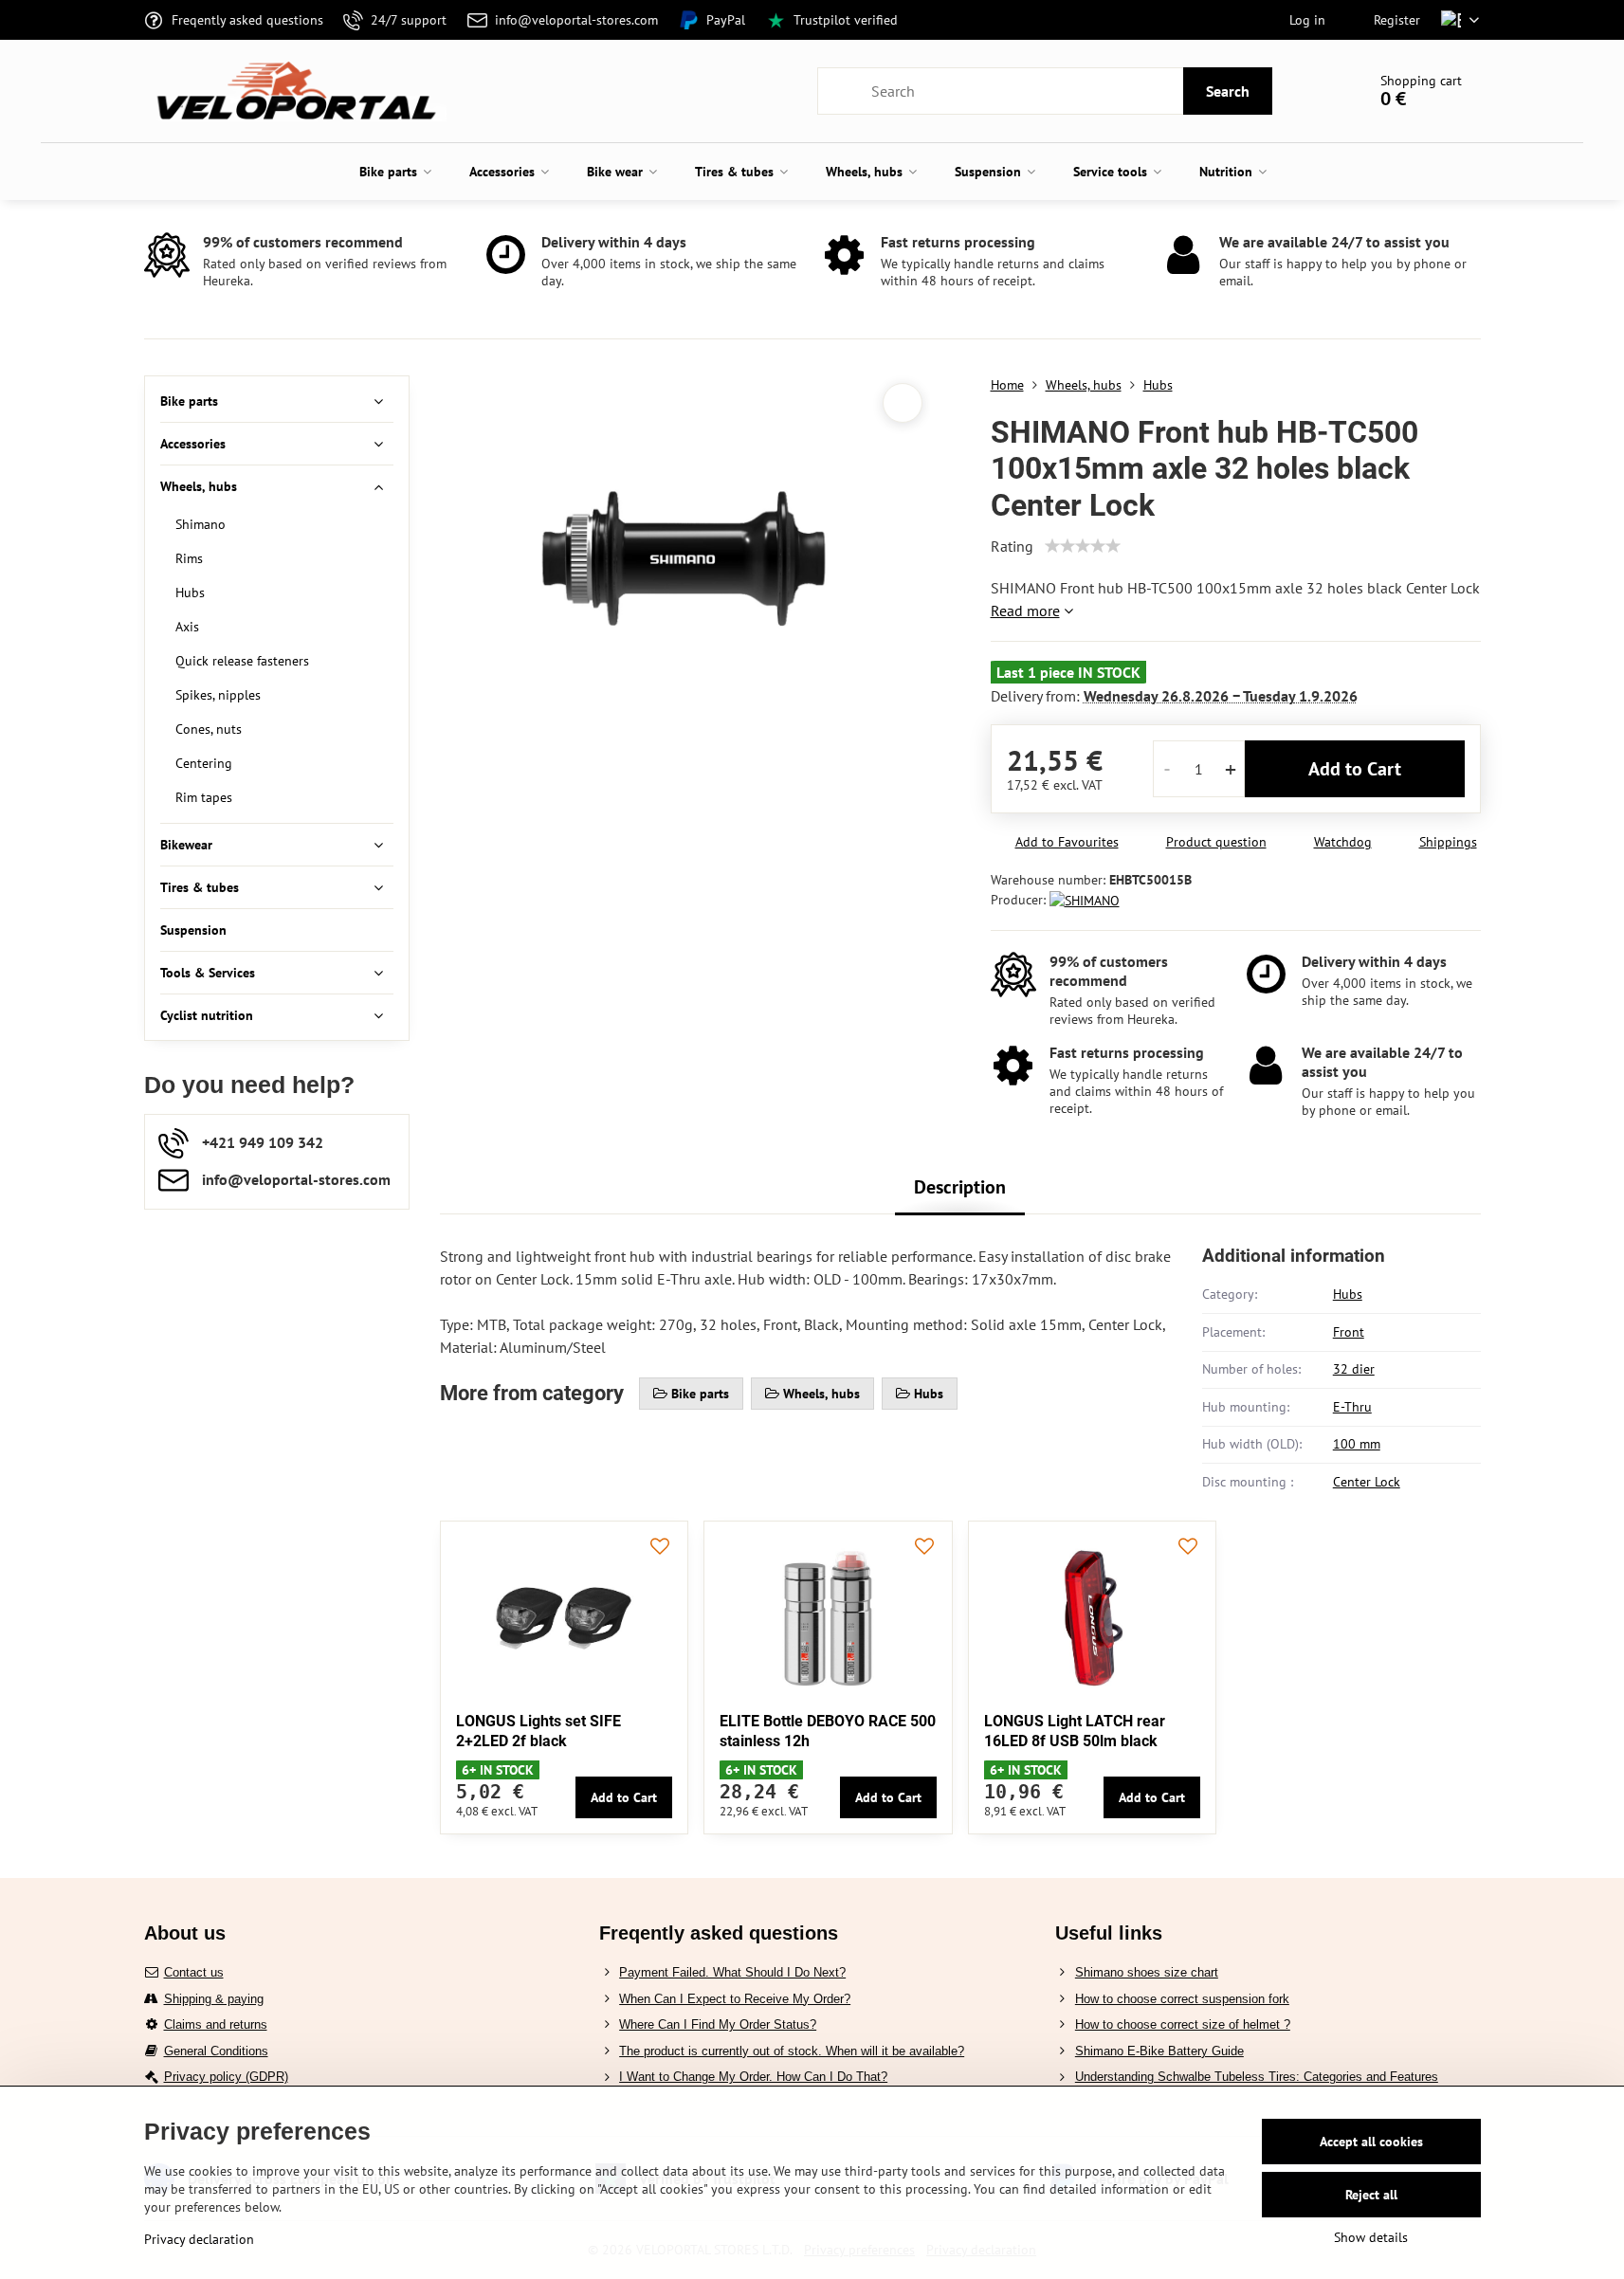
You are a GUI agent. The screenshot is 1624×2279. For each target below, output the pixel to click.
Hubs (1348, 1294)
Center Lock (1367, 1482)
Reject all (1371, 2195)
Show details (1371, 2237)
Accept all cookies (1371, 2142)
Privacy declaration (199, 2239)
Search (1228, 91)
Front (1349, 1332)
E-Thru (1352, 1407)
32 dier (1354, 1369)
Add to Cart (1355, 769)
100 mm (1357, 1444)
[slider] (1083, 546)
